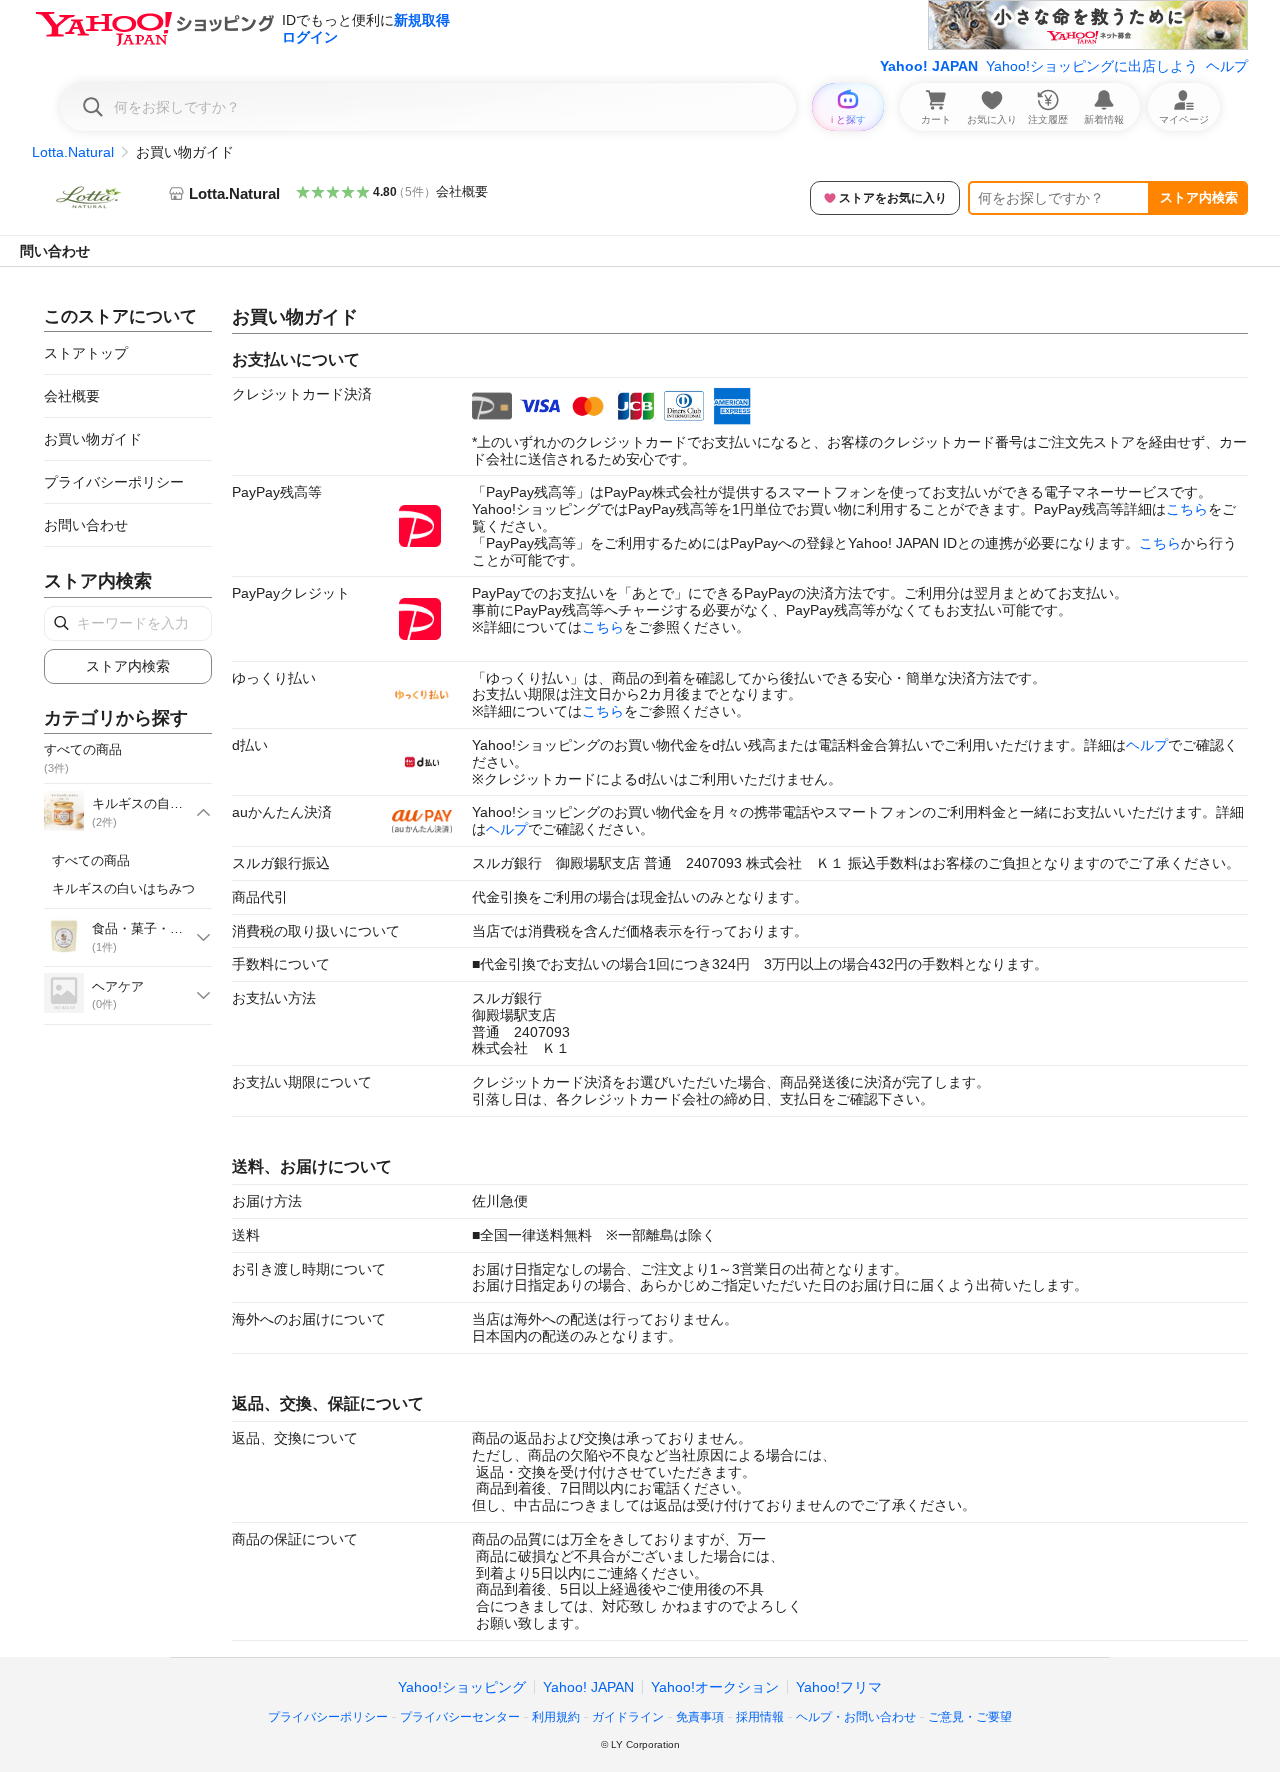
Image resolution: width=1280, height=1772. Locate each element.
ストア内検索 (1199, 197)
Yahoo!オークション (715, 1687)
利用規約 (556, 1717)
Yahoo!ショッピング (462, 1687)
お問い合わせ (86, 525)
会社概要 (462, 191)
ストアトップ (86, 353)
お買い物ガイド (93, 439)
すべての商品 (91, 860)
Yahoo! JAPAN (929, 66)
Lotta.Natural (73, 152)
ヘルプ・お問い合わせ (856, 1717)
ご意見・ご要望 (970, 1717)
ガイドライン (628, 1717)
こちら (1187, 509)
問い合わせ (55, 251)
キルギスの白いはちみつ (123, 888)
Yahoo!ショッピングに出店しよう (1092, 66)
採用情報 (760, 1717)
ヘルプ (1227, 66)
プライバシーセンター (460, 1717)
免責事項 (700, 1717)
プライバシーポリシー (114, 482)
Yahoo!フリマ (839, 1687)
